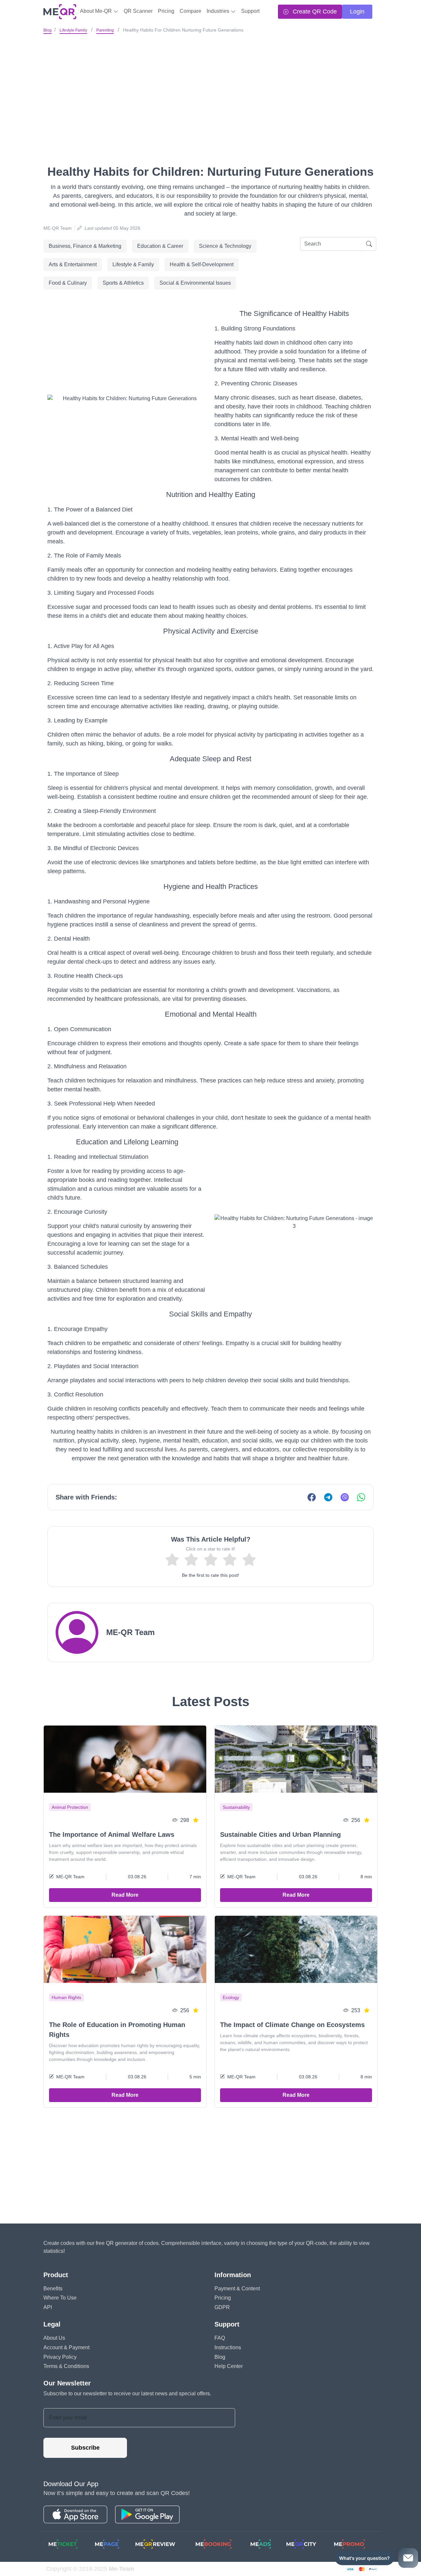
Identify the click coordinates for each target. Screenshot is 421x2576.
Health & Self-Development (202, 264)
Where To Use (60, 2298)
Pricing (166, 11)
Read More (125, 1895)
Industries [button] (219, 11)
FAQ (220, 2338)
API (48, 2307)
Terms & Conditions (66, 2366)
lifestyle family (73, 30)
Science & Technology (225, 246)
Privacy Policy (60, 2357)
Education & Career (160, 246)
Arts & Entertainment (73, 264)
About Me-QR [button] (97, 11)
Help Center (229, 2366)
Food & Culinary (68, 283)
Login (357, 12)
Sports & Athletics (123, 283)
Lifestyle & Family (133, 264)
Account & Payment (66, 2347)
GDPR (222, 2307)
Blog (48, 30)
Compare (190, 11)
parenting (105, 30)
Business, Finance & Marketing (85, 246)
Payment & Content (237, 2289)
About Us (54, 2338)
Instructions (228, 2347)
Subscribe (85, 2448)
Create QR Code (314, 12)
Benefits (53, 2289)
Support (250, 11)
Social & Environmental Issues (195, 283)
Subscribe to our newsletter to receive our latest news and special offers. (127, 2394)
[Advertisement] (210, 85)
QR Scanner (138, 11)
